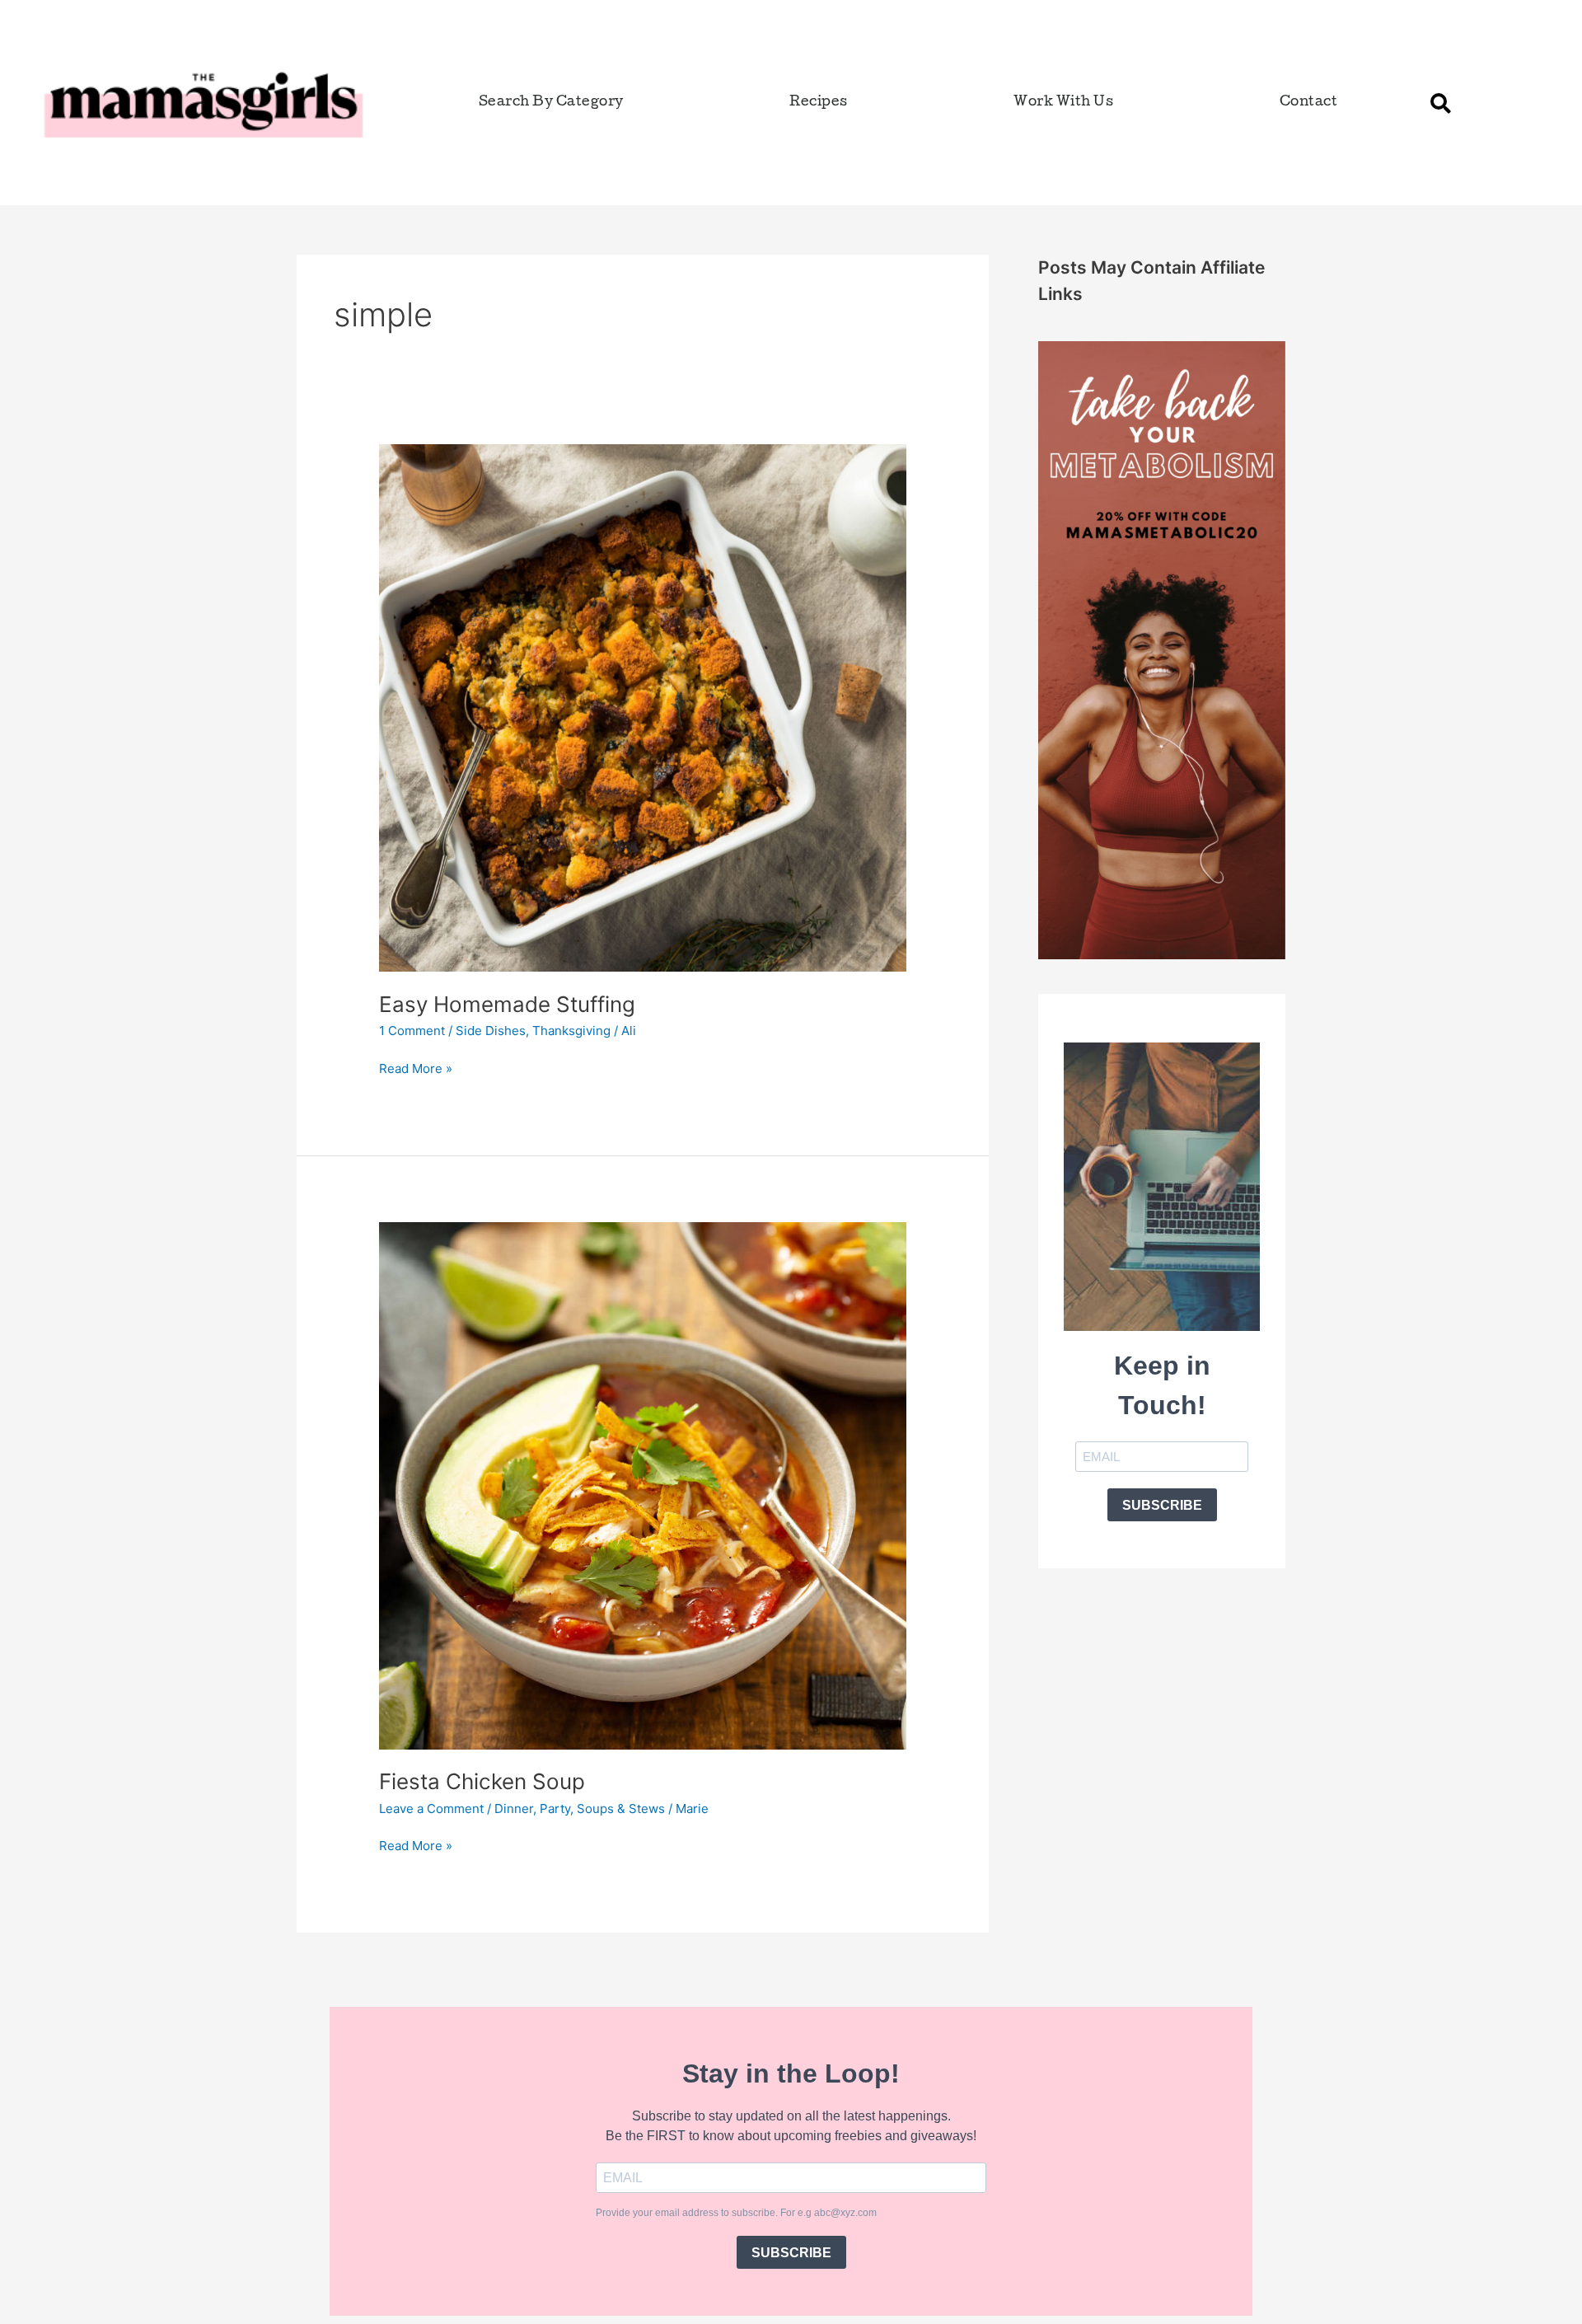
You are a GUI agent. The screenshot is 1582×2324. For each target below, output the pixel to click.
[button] (1441, 103)
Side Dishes (491, 1031)
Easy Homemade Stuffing (507, 1004)
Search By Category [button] (551, 103)
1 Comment (412, 1031)
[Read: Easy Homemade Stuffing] (643, 707)
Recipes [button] (819, 103)
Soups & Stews (621, 1809)
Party (555, 1809)
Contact (1309, 103)
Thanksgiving (571, 1031)
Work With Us (1063, 103)
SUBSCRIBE (1162, 1505)
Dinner (514, 1809)
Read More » (416, 1068)
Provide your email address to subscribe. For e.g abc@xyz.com (736, 2213)
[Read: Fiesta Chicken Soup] (643, 1485)
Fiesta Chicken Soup (482, 1781)
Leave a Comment (431, 1809)
